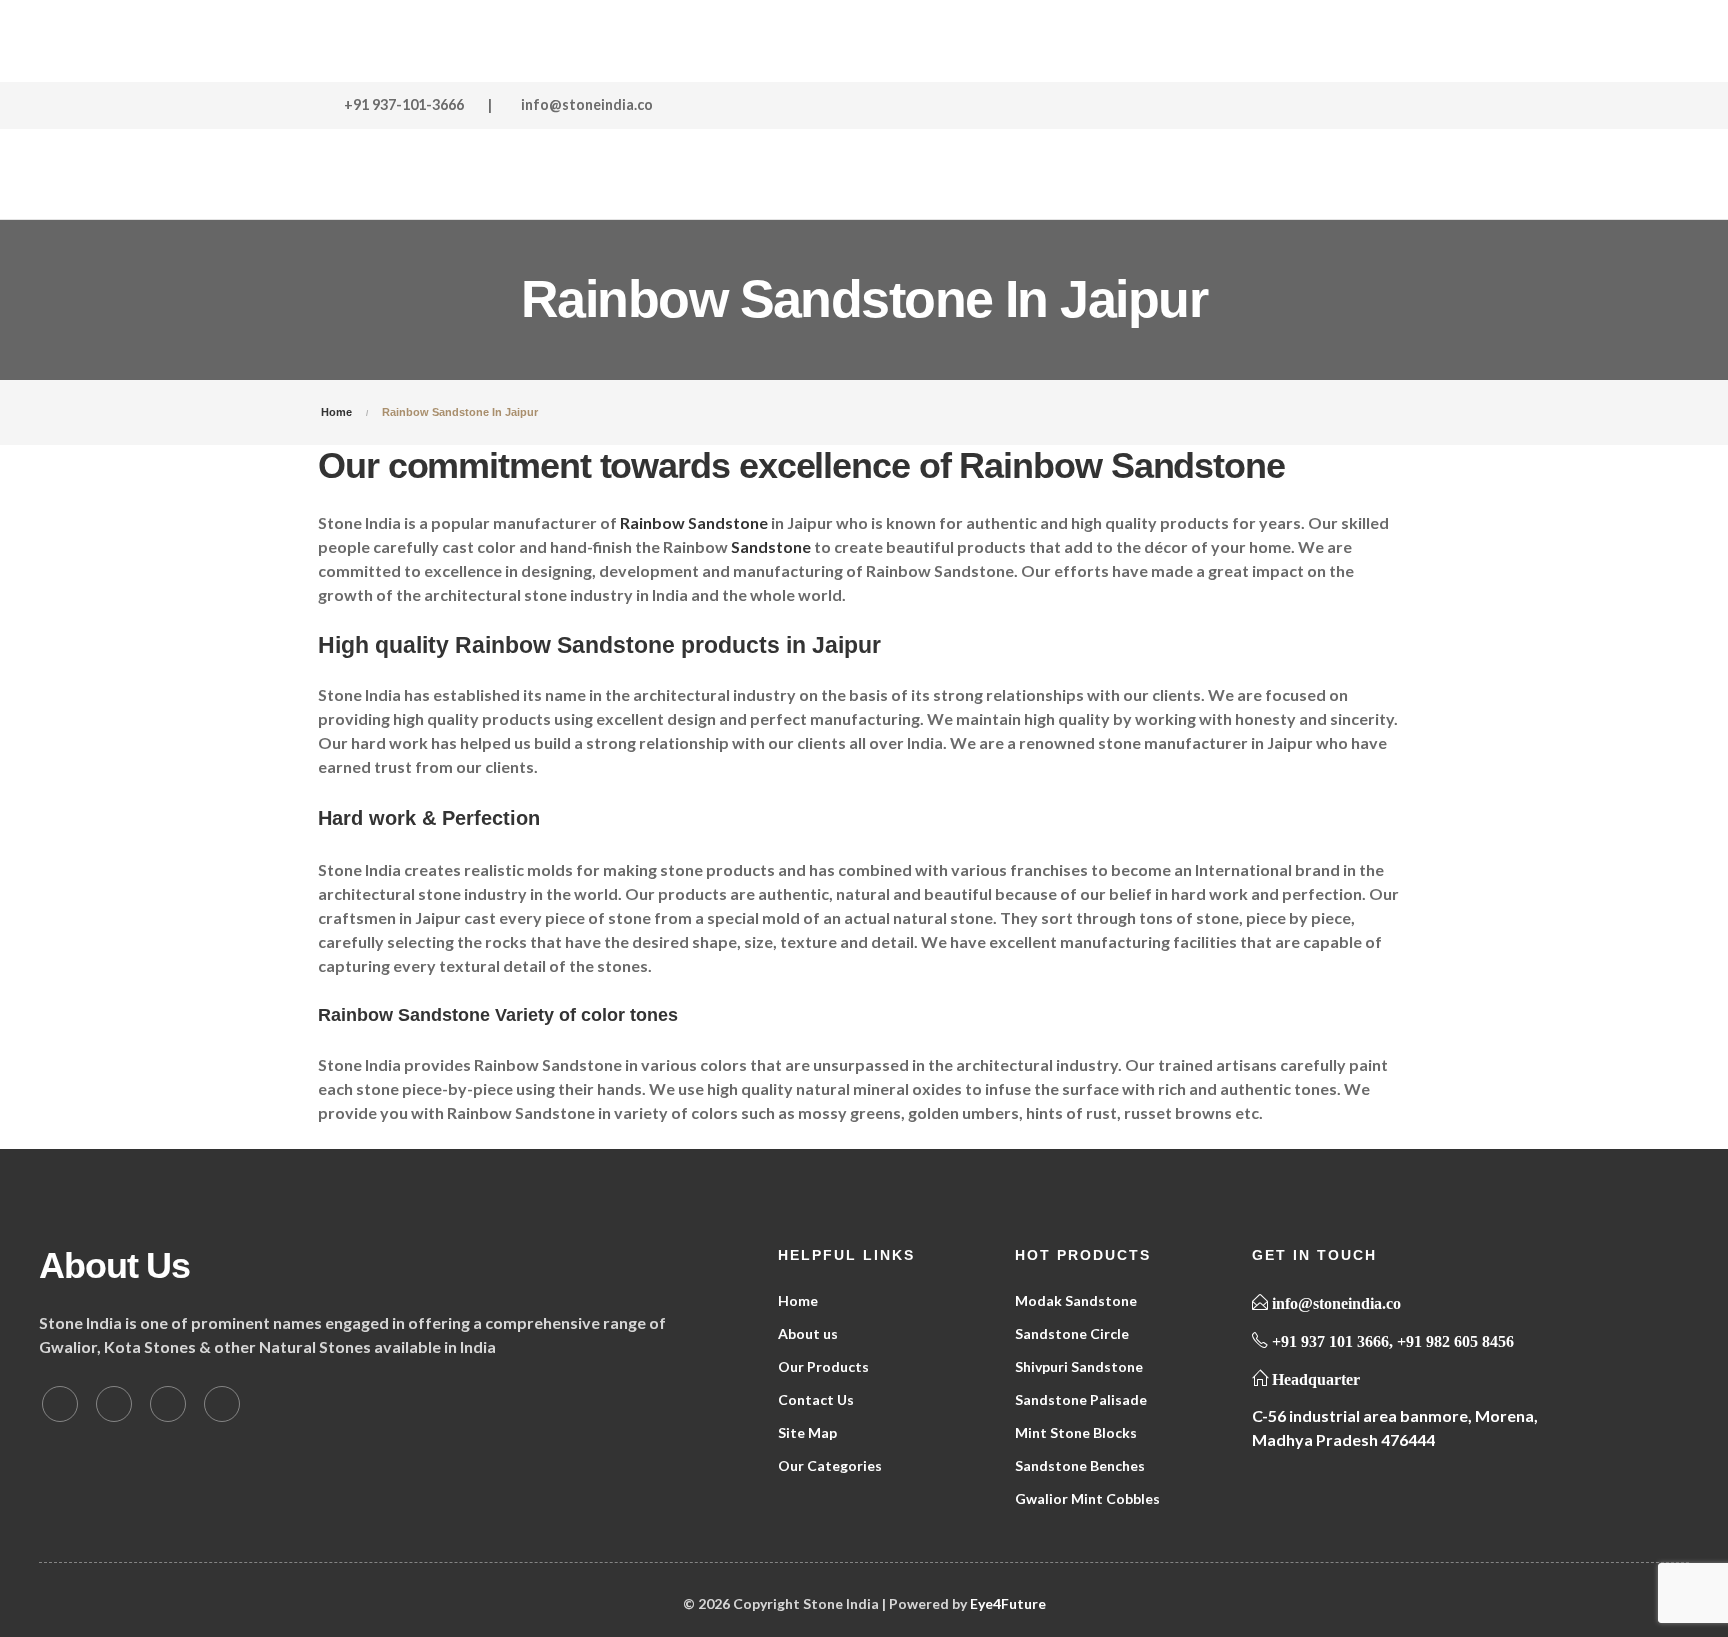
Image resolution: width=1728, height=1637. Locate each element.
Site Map (807, 1432)
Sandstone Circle (1072, 1333)
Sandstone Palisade (1081, 1399)
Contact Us (816, 1399)
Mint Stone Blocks (1076, 1432)
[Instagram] (222, 1404)
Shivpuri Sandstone (1079, 1366)
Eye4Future (1008, 1603)
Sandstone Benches (1080, 1465)
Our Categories (830, 1465)
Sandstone (771, 546)
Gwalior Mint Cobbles (1087, 1498)
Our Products (823, 1366)
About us (808, 1333)
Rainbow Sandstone (694, 522)
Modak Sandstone (1076, 1300)
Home (798, 1300)
